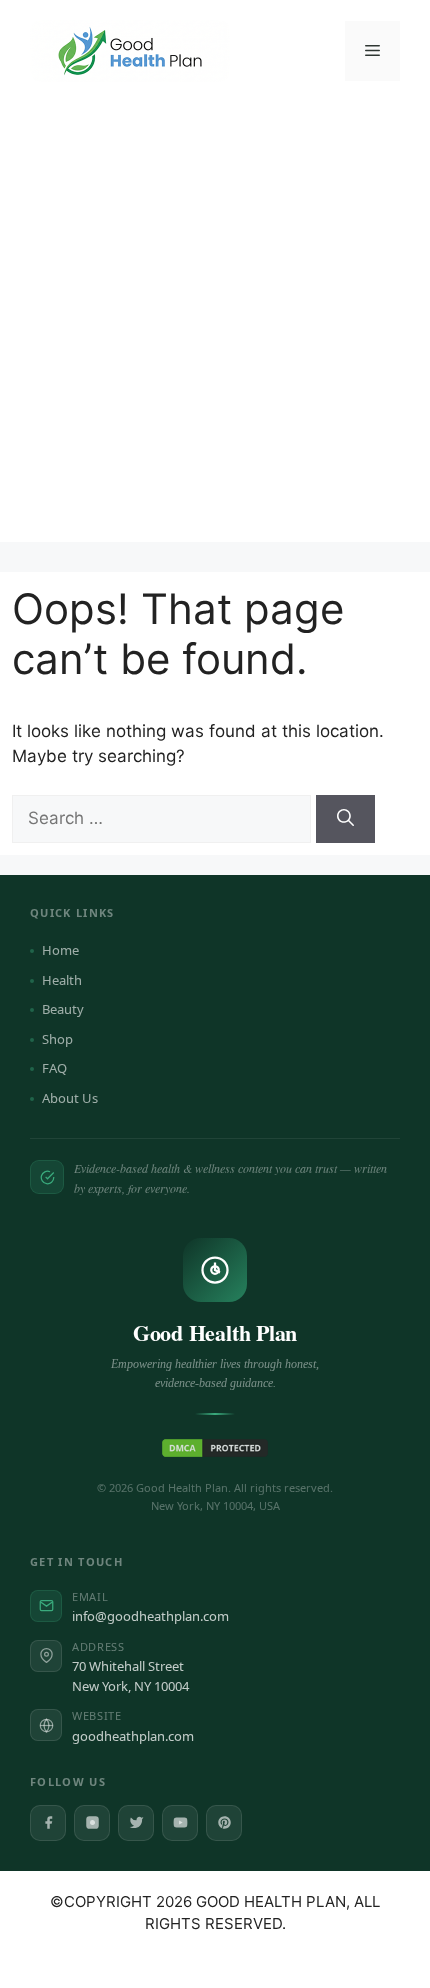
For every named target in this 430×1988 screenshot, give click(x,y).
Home (60, 950)
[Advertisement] (215, 327)
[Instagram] (92, 1823)
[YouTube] (180, 1823)
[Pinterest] (224, 1823)
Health (62, 980)
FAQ (54, 1068)
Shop (57, 1039)
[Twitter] (136, 1823)
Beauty (63, 1009)
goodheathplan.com (133, 1736)
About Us (70, 1098)
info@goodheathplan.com (150, 1616)
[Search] (345, 819)
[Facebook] (48, 1823)
